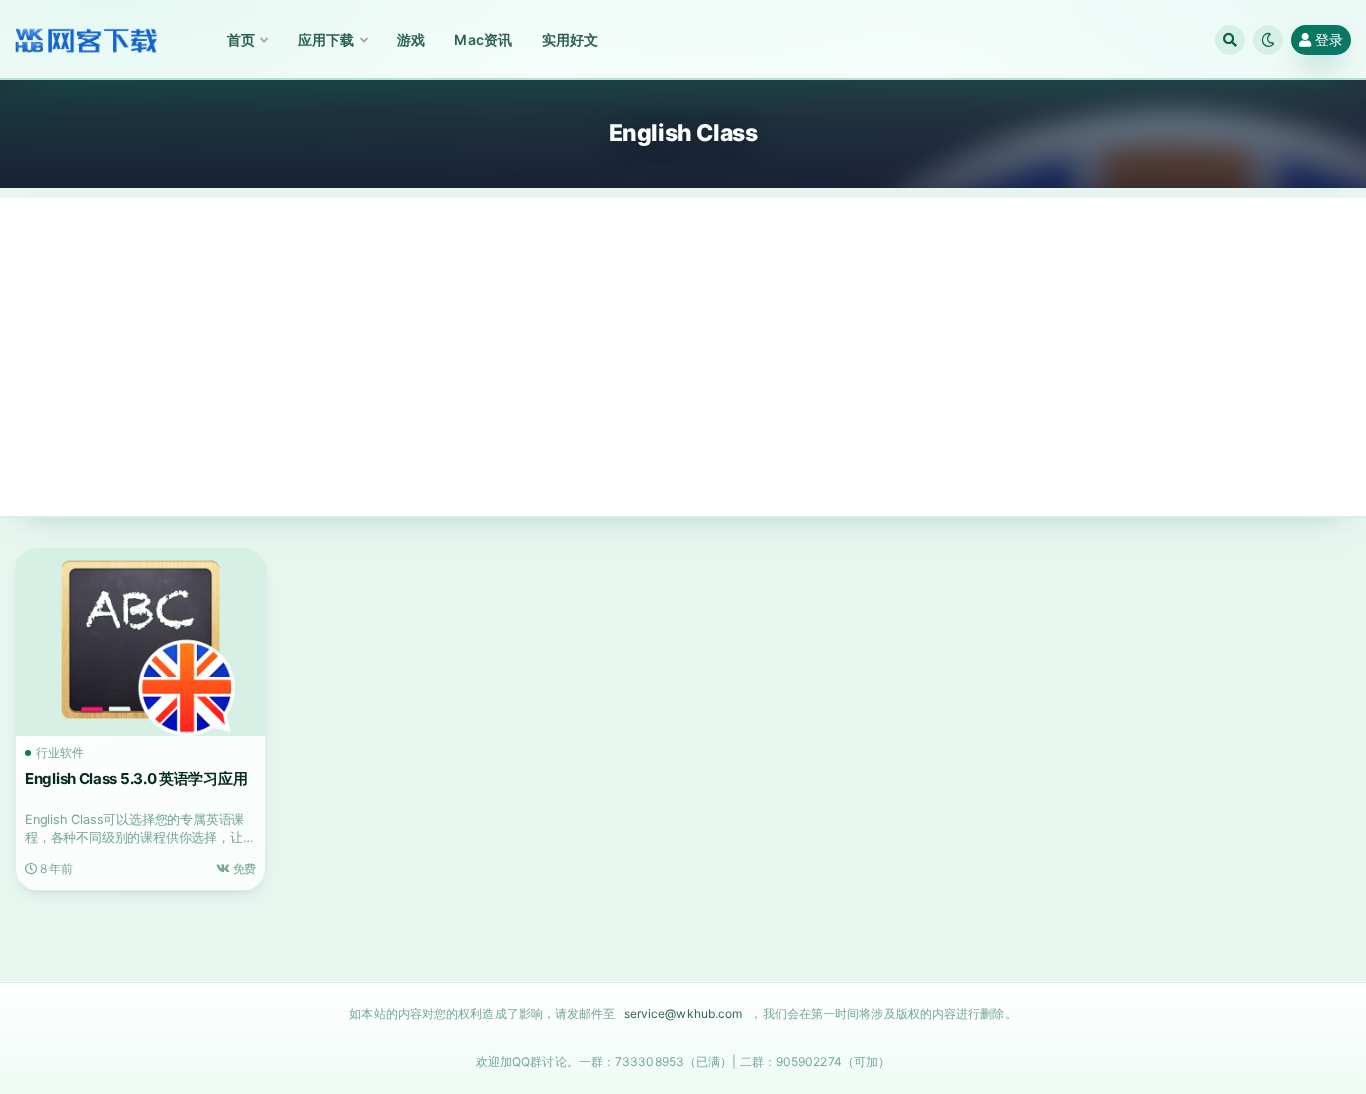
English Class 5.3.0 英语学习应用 (136, 778)
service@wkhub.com (683, 1013)
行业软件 (60, 753)
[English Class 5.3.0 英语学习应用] (140, 642)
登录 (1329, 39)
